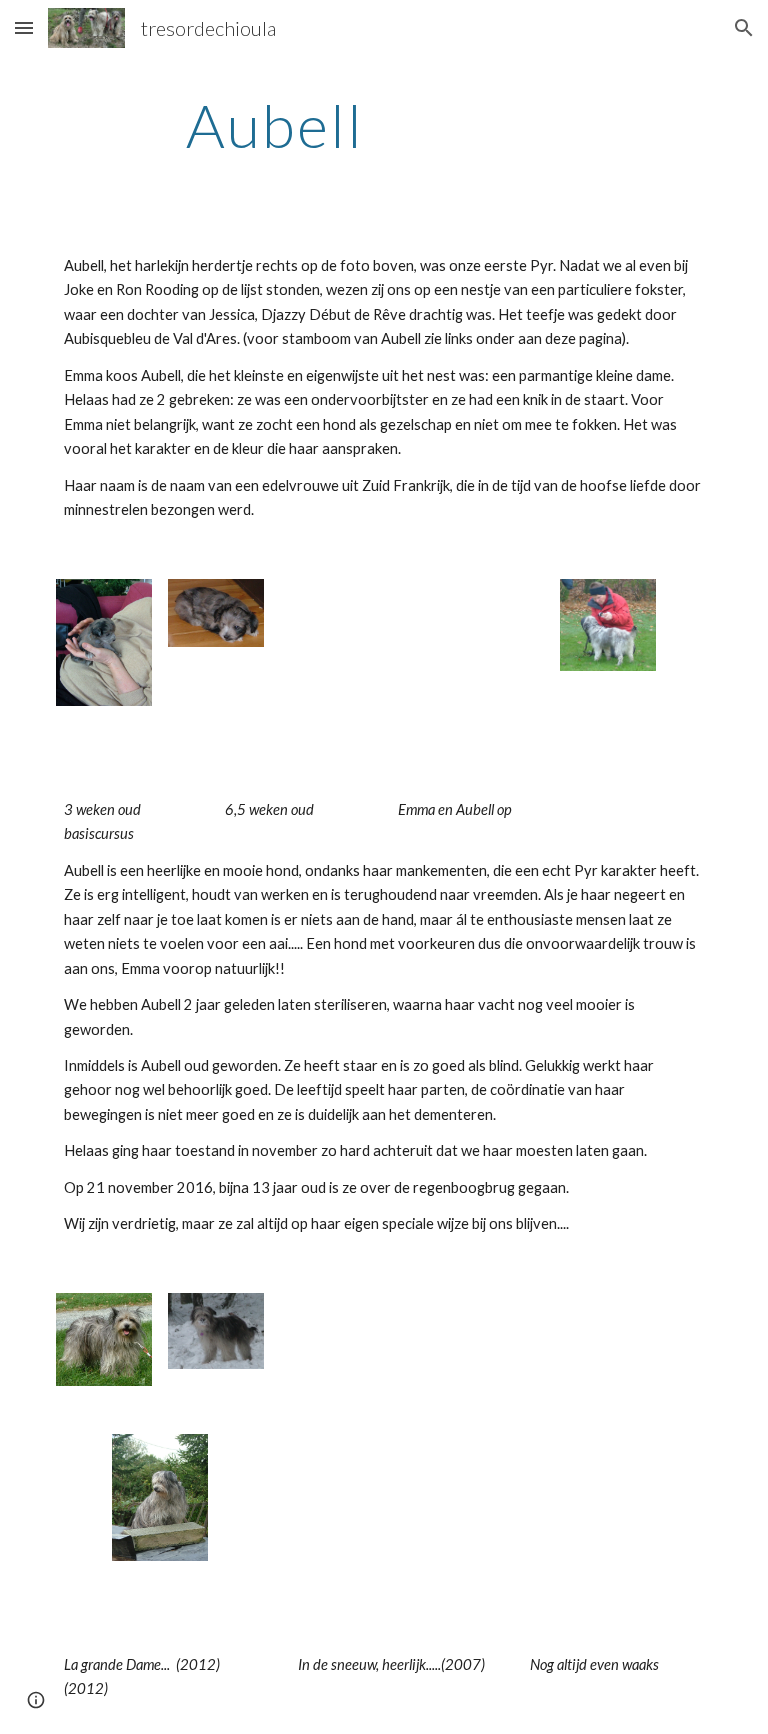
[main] (274, 125)
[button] (24, 27)
